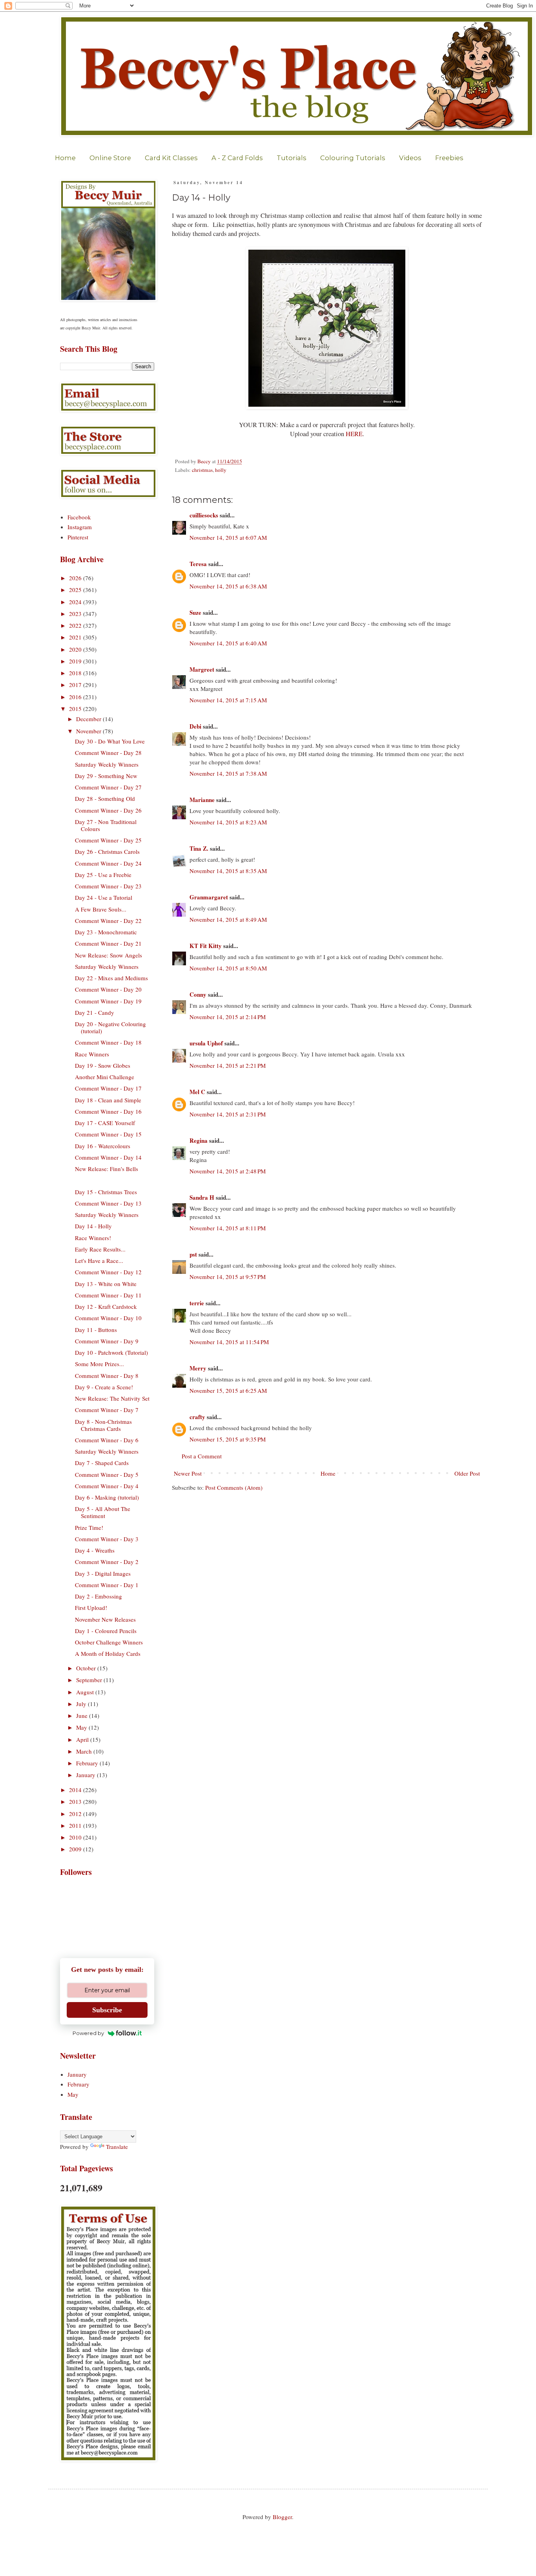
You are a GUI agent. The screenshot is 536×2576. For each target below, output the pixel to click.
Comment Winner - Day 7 (107, 1410)
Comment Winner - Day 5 (107, 1474)
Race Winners (92, 1054)
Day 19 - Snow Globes (103, 1065)
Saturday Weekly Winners (107, 764)
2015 (76, 709)
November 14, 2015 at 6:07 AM (228, 537)
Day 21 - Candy (95, 1012)
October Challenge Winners (109, 1642)
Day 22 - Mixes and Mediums (111, 978)
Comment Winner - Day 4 (107, 1486)
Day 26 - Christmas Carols (107, 851)
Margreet (202, 669)
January (87, 1775)
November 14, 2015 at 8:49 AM (228, 919)
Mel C (197, 1092)
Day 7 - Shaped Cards (102, 1463)
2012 (76, 1814)
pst (193, 1254)
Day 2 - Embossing (98, 1596)
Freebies (449, 158)
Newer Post (188, 1473)
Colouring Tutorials (353, 158)
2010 (76, 1837)
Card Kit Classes (171, 158)
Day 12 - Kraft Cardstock (106, 1306)
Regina (199, 1140)
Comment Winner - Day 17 (108, 1088)
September (90, 1680)
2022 (76, 625)
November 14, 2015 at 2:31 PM (228, 1114)
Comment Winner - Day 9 (107, 1341)
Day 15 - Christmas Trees (106, 1192)
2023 (76, 614)
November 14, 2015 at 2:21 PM (228, 1065)
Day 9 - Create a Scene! (104, 1387)
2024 (76, 602)
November (89, 731)
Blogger (282, 2517)
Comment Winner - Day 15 (108, 1134)
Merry (198, 1368)
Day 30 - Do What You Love (110, 741)
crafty (197, 1417)
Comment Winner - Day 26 (108, 810)
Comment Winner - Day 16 (108, 1111)
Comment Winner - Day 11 (108, 1295)
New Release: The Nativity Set (112, 1398)
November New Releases (105, 1619)
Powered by (88, 2033)
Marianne (202, 800)
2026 (76, 578)
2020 (76, 649)
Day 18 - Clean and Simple (108, 1100)
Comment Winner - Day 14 (108, 1157)
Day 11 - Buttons (96, 1330)
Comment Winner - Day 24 (108, 863)
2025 (76, 590)
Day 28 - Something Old (105, 798)
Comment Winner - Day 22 (108, 921)
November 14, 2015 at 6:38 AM (228, 586)
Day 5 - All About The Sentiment (103, 1512)
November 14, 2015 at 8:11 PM (228, 1228)
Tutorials (292, 158)
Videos (410, 158)
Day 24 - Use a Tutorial (104, 897)
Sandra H (202, 1197)
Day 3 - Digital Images (103, 1573)
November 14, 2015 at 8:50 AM (228, 968)
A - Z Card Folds (237, 158)
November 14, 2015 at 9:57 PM (228, 1277)
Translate (117, 2147)
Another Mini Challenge (105, 1077)
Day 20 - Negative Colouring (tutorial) (110, 1027)
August (86, 1692)
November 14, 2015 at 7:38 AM (228, 773)
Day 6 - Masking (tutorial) (107, 1497)
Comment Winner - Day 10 (108, 1318)
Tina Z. (199, 848)
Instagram (80, 527)
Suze (195, 612)
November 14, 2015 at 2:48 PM (228, 1171)
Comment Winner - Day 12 (108, 1272)
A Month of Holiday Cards (108, 1653)
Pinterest (78, 537)
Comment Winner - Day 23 (108, 886)
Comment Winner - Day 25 (108, 840)
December (89, 719)
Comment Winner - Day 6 (107, 1440)
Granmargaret (209, 897)
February (88, 1763)
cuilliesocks (204, 515)
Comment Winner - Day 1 (107, 1585)
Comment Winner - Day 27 (108, 787)
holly (221, 470)
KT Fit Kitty (206, 946)
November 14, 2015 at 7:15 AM (228, 700)
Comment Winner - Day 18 (108, 1042)
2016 (76, 697)
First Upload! (91, 1608)
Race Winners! (93, 1238)
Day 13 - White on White (106, 1284)
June (83, 1716)
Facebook (79, 517)
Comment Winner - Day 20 (108, 989)
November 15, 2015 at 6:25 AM (228, 1390)
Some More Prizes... (99, 1364)
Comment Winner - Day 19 (108, 1001)
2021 (76, 637)
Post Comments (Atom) (234, 1487)
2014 (76, 1790)
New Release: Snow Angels (108, 955)
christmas (202, 470)
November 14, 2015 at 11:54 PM (229, 1342)
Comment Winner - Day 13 (108, 1203)
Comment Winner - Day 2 (107, 1562)
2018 (76, 673)
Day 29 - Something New (106, 776)
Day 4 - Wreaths (95, 1550)
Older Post (467, 1473)
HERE (354, 434)
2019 (76, 661)
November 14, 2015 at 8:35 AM (228, 871)
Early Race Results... (100, 1249)
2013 (76, 1801)
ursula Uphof (206, 1043)
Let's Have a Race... (99, 1261)
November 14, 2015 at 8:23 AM (228, 822)
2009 (76, 1849)
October (87, 1668)
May (82, 1727)
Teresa (198, 564)
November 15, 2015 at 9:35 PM (228, 1439)
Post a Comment (202, 1456)
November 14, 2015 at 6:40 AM (228, 643)
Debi (195, 726)
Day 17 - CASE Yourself (105, 1123)
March (85, 1751)
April (83, 1739)
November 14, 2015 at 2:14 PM (228, 1017)
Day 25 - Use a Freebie (103, 875)
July (82, 1704)
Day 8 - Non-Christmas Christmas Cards (103, 1425)
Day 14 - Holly (93, 1226)
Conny (198, 994)
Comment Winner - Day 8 (107, 1376)
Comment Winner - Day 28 (108, 753)
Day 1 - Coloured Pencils (106, 1631)
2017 (76, 685)
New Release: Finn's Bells (107, 1169)
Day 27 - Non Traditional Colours (106, 825)
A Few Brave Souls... (101, 909)
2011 (76, 1825)
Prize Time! (89, 1527)
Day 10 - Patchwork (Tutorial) (111, 1352)
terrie (197, 1303)
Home (65, 158)
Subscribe (107, 2010)
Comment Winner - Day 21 (108, 943)
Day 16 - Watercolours (103, 1146)
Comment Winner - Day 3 (107, 1539)
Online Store (110, 158)
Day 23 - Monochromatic (106, 932)
